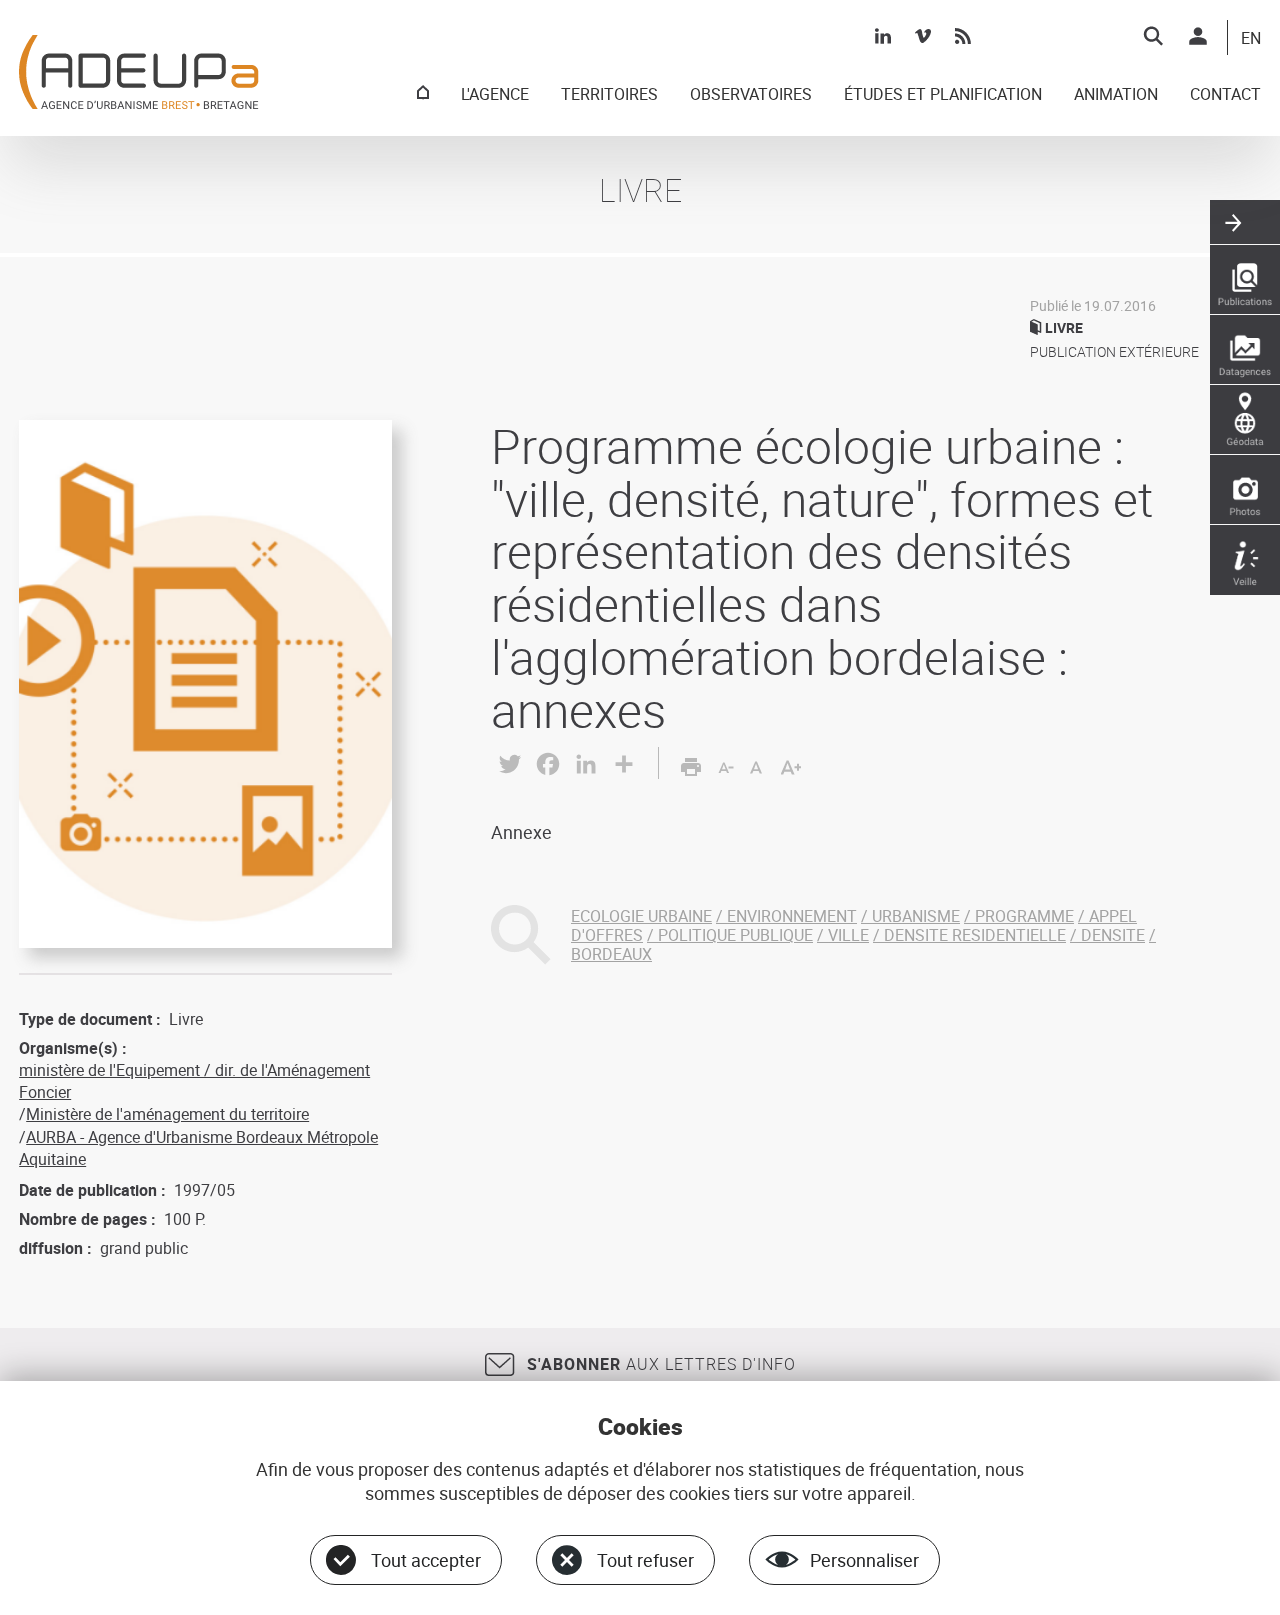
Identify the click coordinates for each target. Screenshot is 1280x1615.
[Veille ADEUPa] (1245, 560)
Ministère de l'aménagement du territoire (167, 1114)
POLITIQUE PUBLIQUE (735, 935)
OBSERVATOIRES (751, 95)
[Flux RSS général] (963, 36)
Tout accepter (426, 1560)
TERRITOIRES (609, 95)
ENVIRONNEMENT (792, 916)
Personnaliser (864, 1560)
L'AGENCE (495, 95)
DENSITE (1113, 935)
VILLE (848, 935)
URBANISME (916, 916)
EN (1251, 39)
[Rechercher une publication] (1245, 280)
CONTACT (1225, 95)
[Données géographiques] (1245, 420)
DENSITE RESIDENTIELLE (975, 935)
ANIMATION (1116, 95)
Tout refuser (645, 1560)
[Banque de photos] (1245, 490)
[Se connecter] (1198, 36)
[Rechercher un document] (1153, 36)
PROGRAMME (1024, 916)
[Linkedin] (883, 36)
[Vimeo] (923, 36)
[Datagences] (1245, 350)
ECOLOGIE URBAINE (641, 916)
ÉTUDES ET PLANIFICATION (943, 95)
